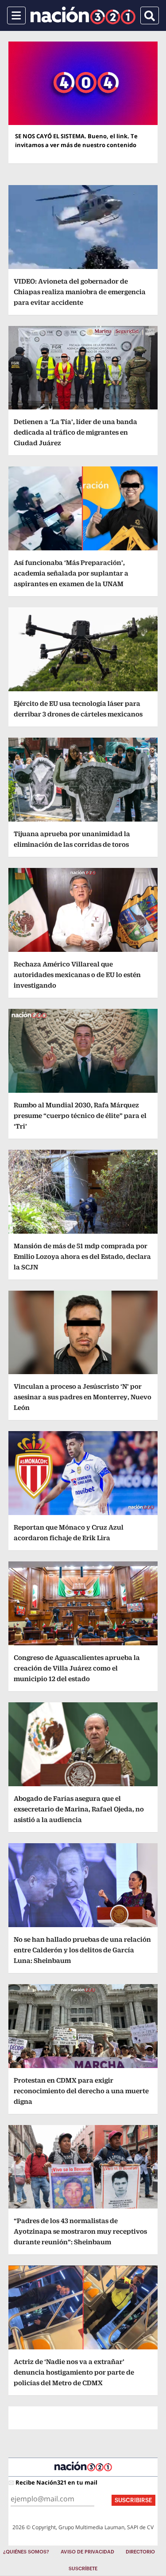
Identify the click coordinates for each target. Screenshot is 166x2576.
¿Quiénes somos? (26, 2552)
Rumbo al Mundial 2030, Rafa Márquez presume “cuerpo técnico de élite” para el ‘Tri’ (80, 1116)
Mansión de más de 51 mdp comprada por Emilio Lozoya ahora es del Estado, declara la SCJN (82, 1256)
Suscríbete (83, 2569)
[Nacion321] (83, 15)
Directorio (140, 2552)
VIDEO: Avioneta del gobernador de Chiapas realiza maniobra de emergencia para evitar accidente (80, 292)
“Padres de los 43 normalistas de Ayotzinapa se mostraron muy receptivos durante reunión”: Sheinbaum (80, 2231)
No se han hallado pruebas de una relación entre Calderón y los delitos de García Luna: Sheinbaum (82, 1950)
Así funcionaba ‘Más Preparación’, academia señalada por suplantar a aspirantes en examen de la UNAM (71, 573)
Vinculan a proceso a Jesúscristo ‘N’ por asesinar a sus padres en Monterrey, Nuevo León (83, 1397)
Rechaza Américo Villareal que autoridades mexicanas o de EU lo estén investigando (77, 975)
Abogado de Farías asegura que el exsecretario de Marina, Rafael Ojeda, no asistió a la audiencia (79, 1809)
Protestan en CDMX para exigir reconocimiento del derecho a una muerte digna (81, 2091)
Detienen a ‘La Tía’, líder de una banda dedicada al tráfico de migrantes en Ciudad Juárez (75, 432)
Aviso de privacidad (87, 2552)
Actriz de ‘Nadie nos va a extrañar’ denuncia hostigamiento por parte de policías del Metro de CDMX (74, 2372)
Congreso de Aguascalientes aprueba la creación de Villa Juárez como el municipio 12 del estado (77, 1668)
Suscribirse (133, 2500)
